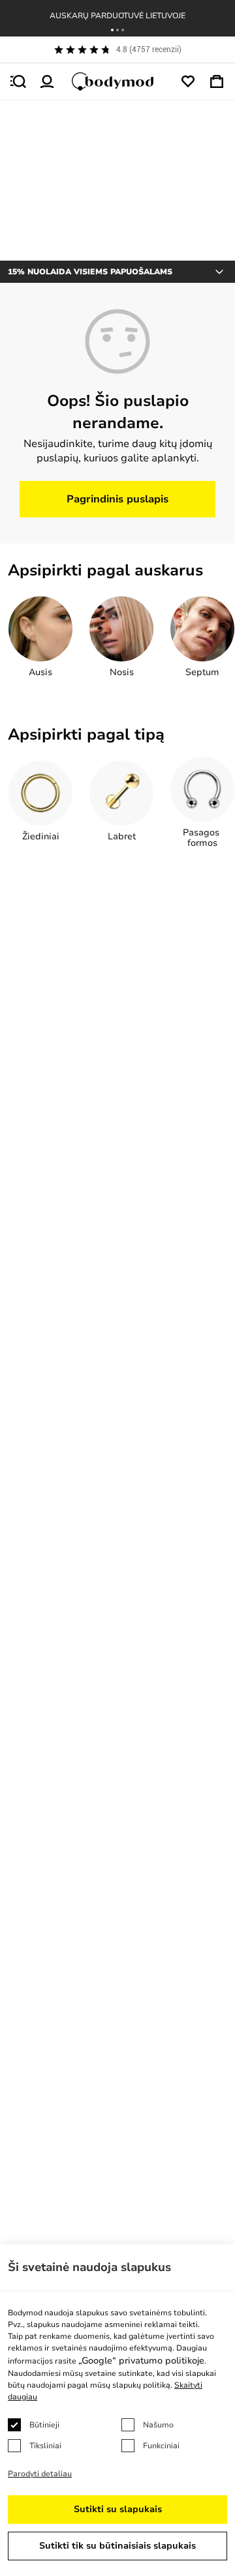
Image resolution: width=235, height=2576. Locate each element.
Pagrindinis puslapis (117, 499)
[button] (112, 30)
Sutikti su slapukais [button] (118, 2509)
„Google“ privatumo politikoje (141, 2361)
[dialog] (117, 2410)
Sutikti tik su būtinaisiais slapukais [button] (117, 2546)
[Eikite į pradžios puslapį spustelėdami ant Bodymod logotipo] (117, 81)
